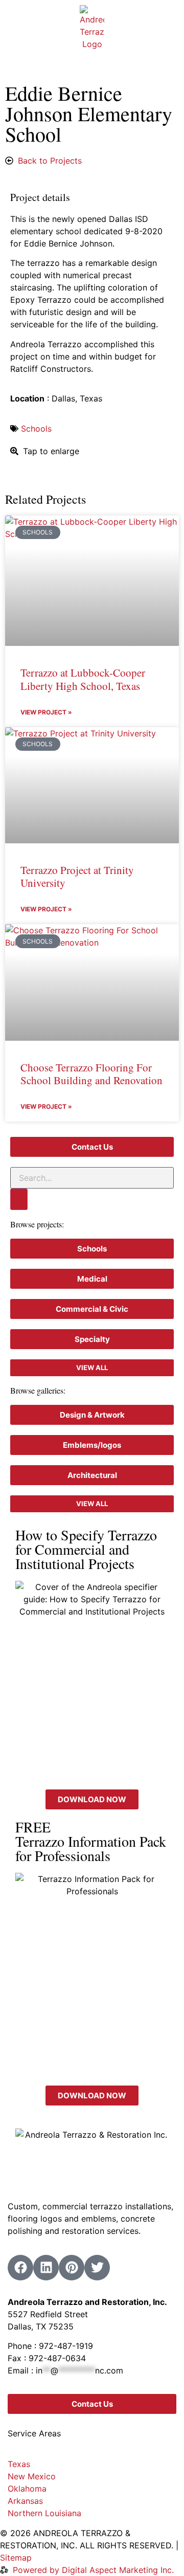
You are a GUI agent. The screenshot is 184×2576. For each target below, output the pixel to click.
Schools (36, 429)
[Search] (19, 1199)
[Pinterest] (72, 2268)
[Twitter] (97, 2268)
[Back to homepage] (92, 28)
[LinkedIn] (46, 2268)
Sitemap (16, 2558)
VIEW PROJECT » (46, 712)
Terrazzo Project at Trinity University (77, 876)
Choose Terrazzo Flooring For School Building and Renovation (91, 1074)
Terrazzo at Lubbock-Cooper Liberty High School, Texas (83, 679)
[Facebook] (20, 2268)
